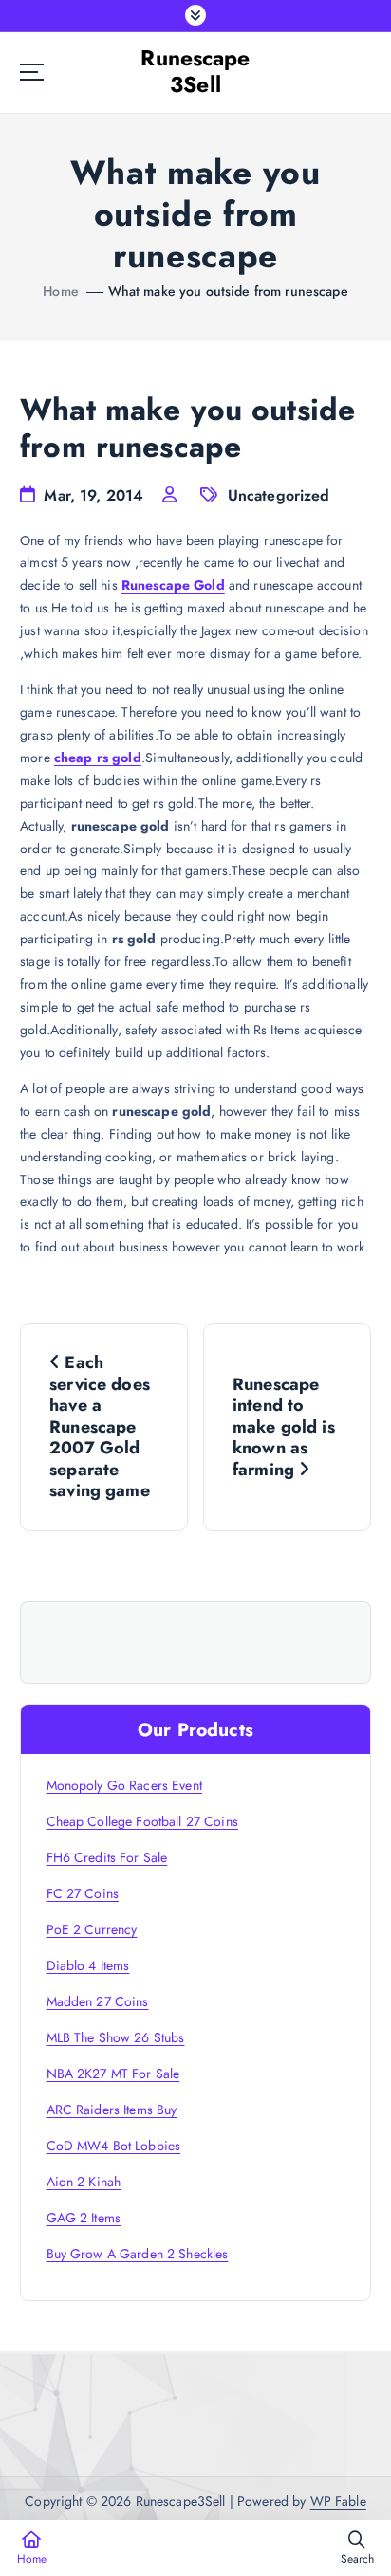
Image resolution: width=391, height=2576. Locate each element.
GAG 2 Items (84, 2218)
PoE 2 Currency (92, 1929)
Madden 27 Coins (98, 2001)
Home (61, 291)
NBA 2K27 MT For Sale (113, 2074)
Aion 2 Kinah (84, 2182)
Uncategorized (279, 495)
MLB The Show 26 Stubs (116, 2037)
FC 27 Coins (83, 1893)
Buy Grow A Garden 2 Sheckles (138, 2254)
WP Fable (338, 2501)
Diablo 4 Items (88, 1965)
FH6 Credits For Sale (107, 1857)
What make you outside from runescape (228, 291)
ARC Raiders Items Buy (112, 2110)
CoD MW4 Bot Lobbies (114, 2146)
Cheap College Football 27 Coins (142, 1821)
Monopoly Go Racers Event (124, 1785)
